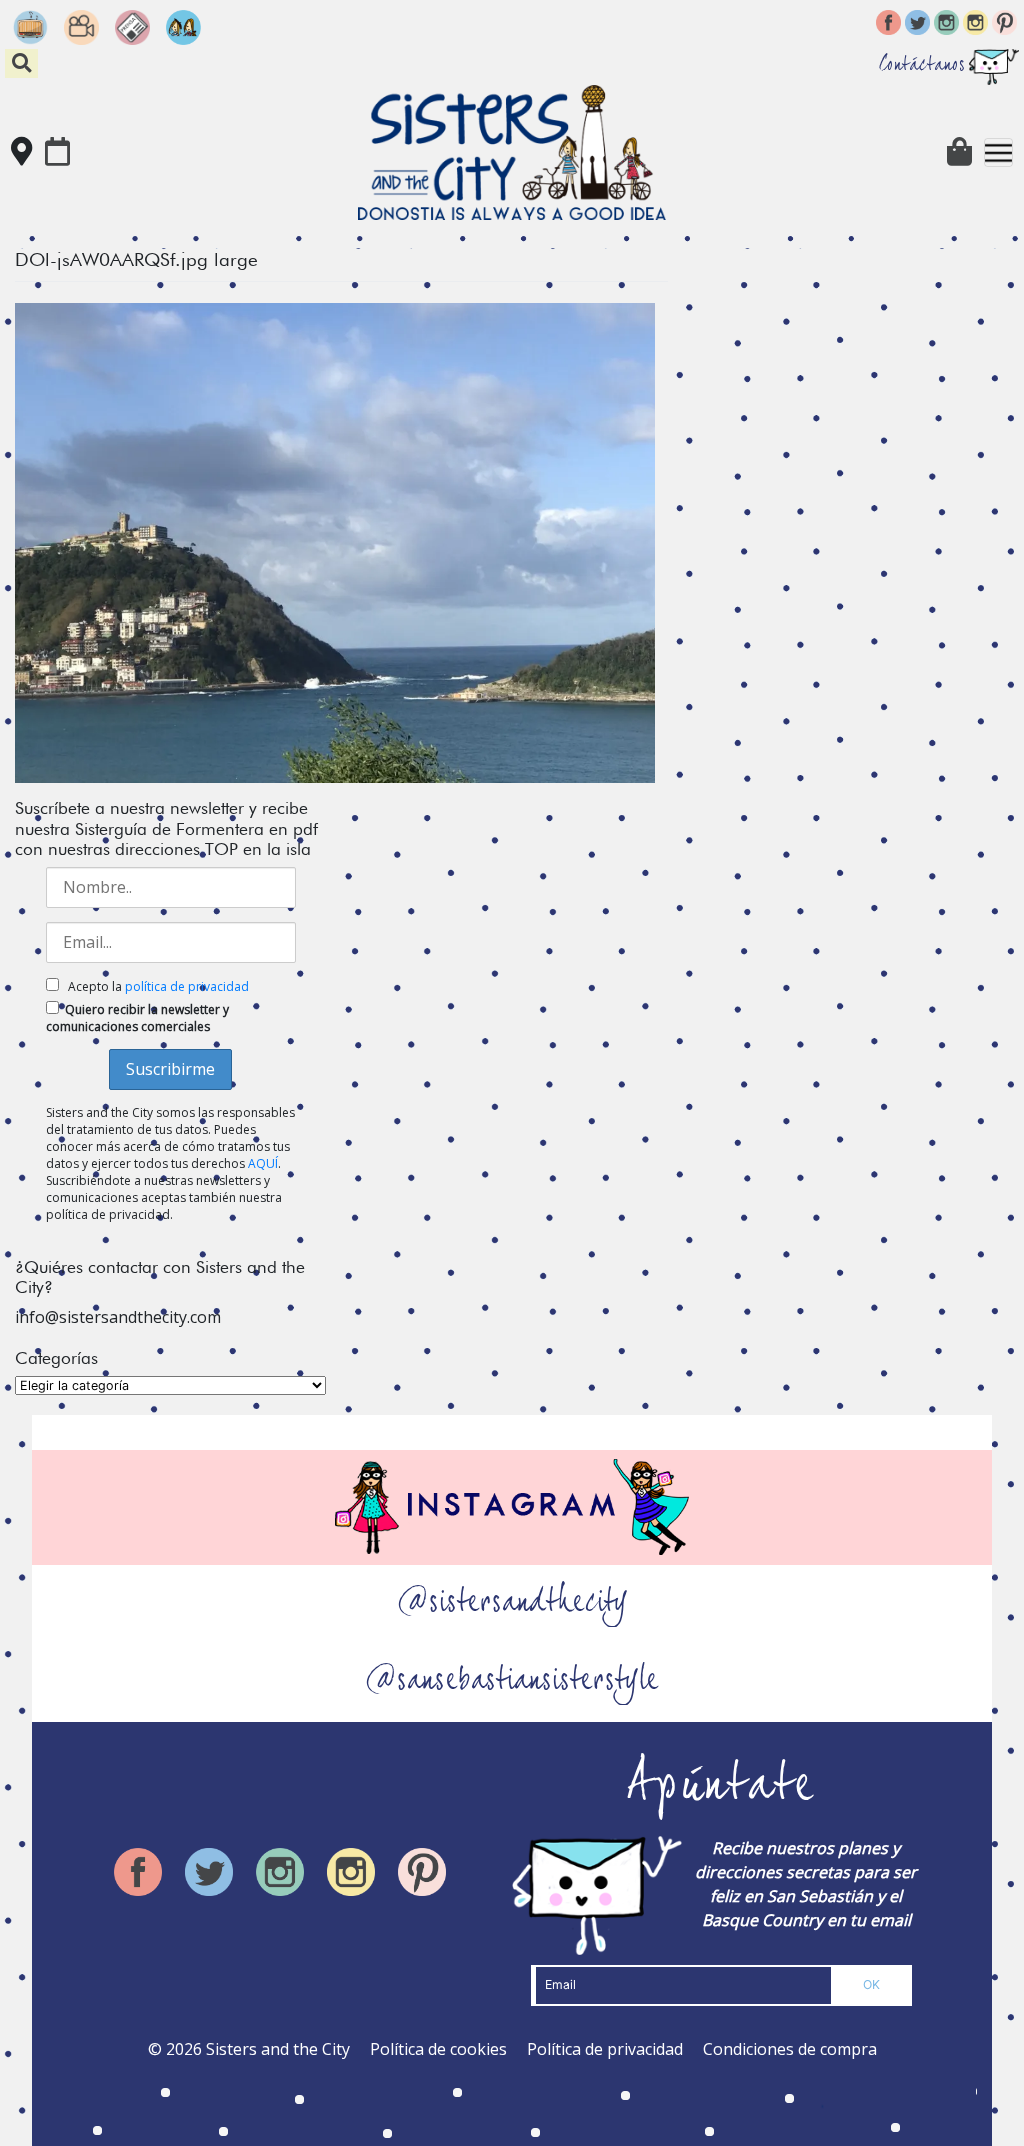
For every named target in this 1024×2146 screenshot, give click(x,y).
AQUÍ (263, 1163)
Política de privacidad (605, 2049)
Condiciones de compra (790, 2049)
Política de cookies (438, 2049)
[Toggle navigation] (998, 152)
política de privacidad (187, 986)
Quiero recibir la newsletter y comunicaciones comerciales (137, 1018)
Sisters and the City (278, 2049)
